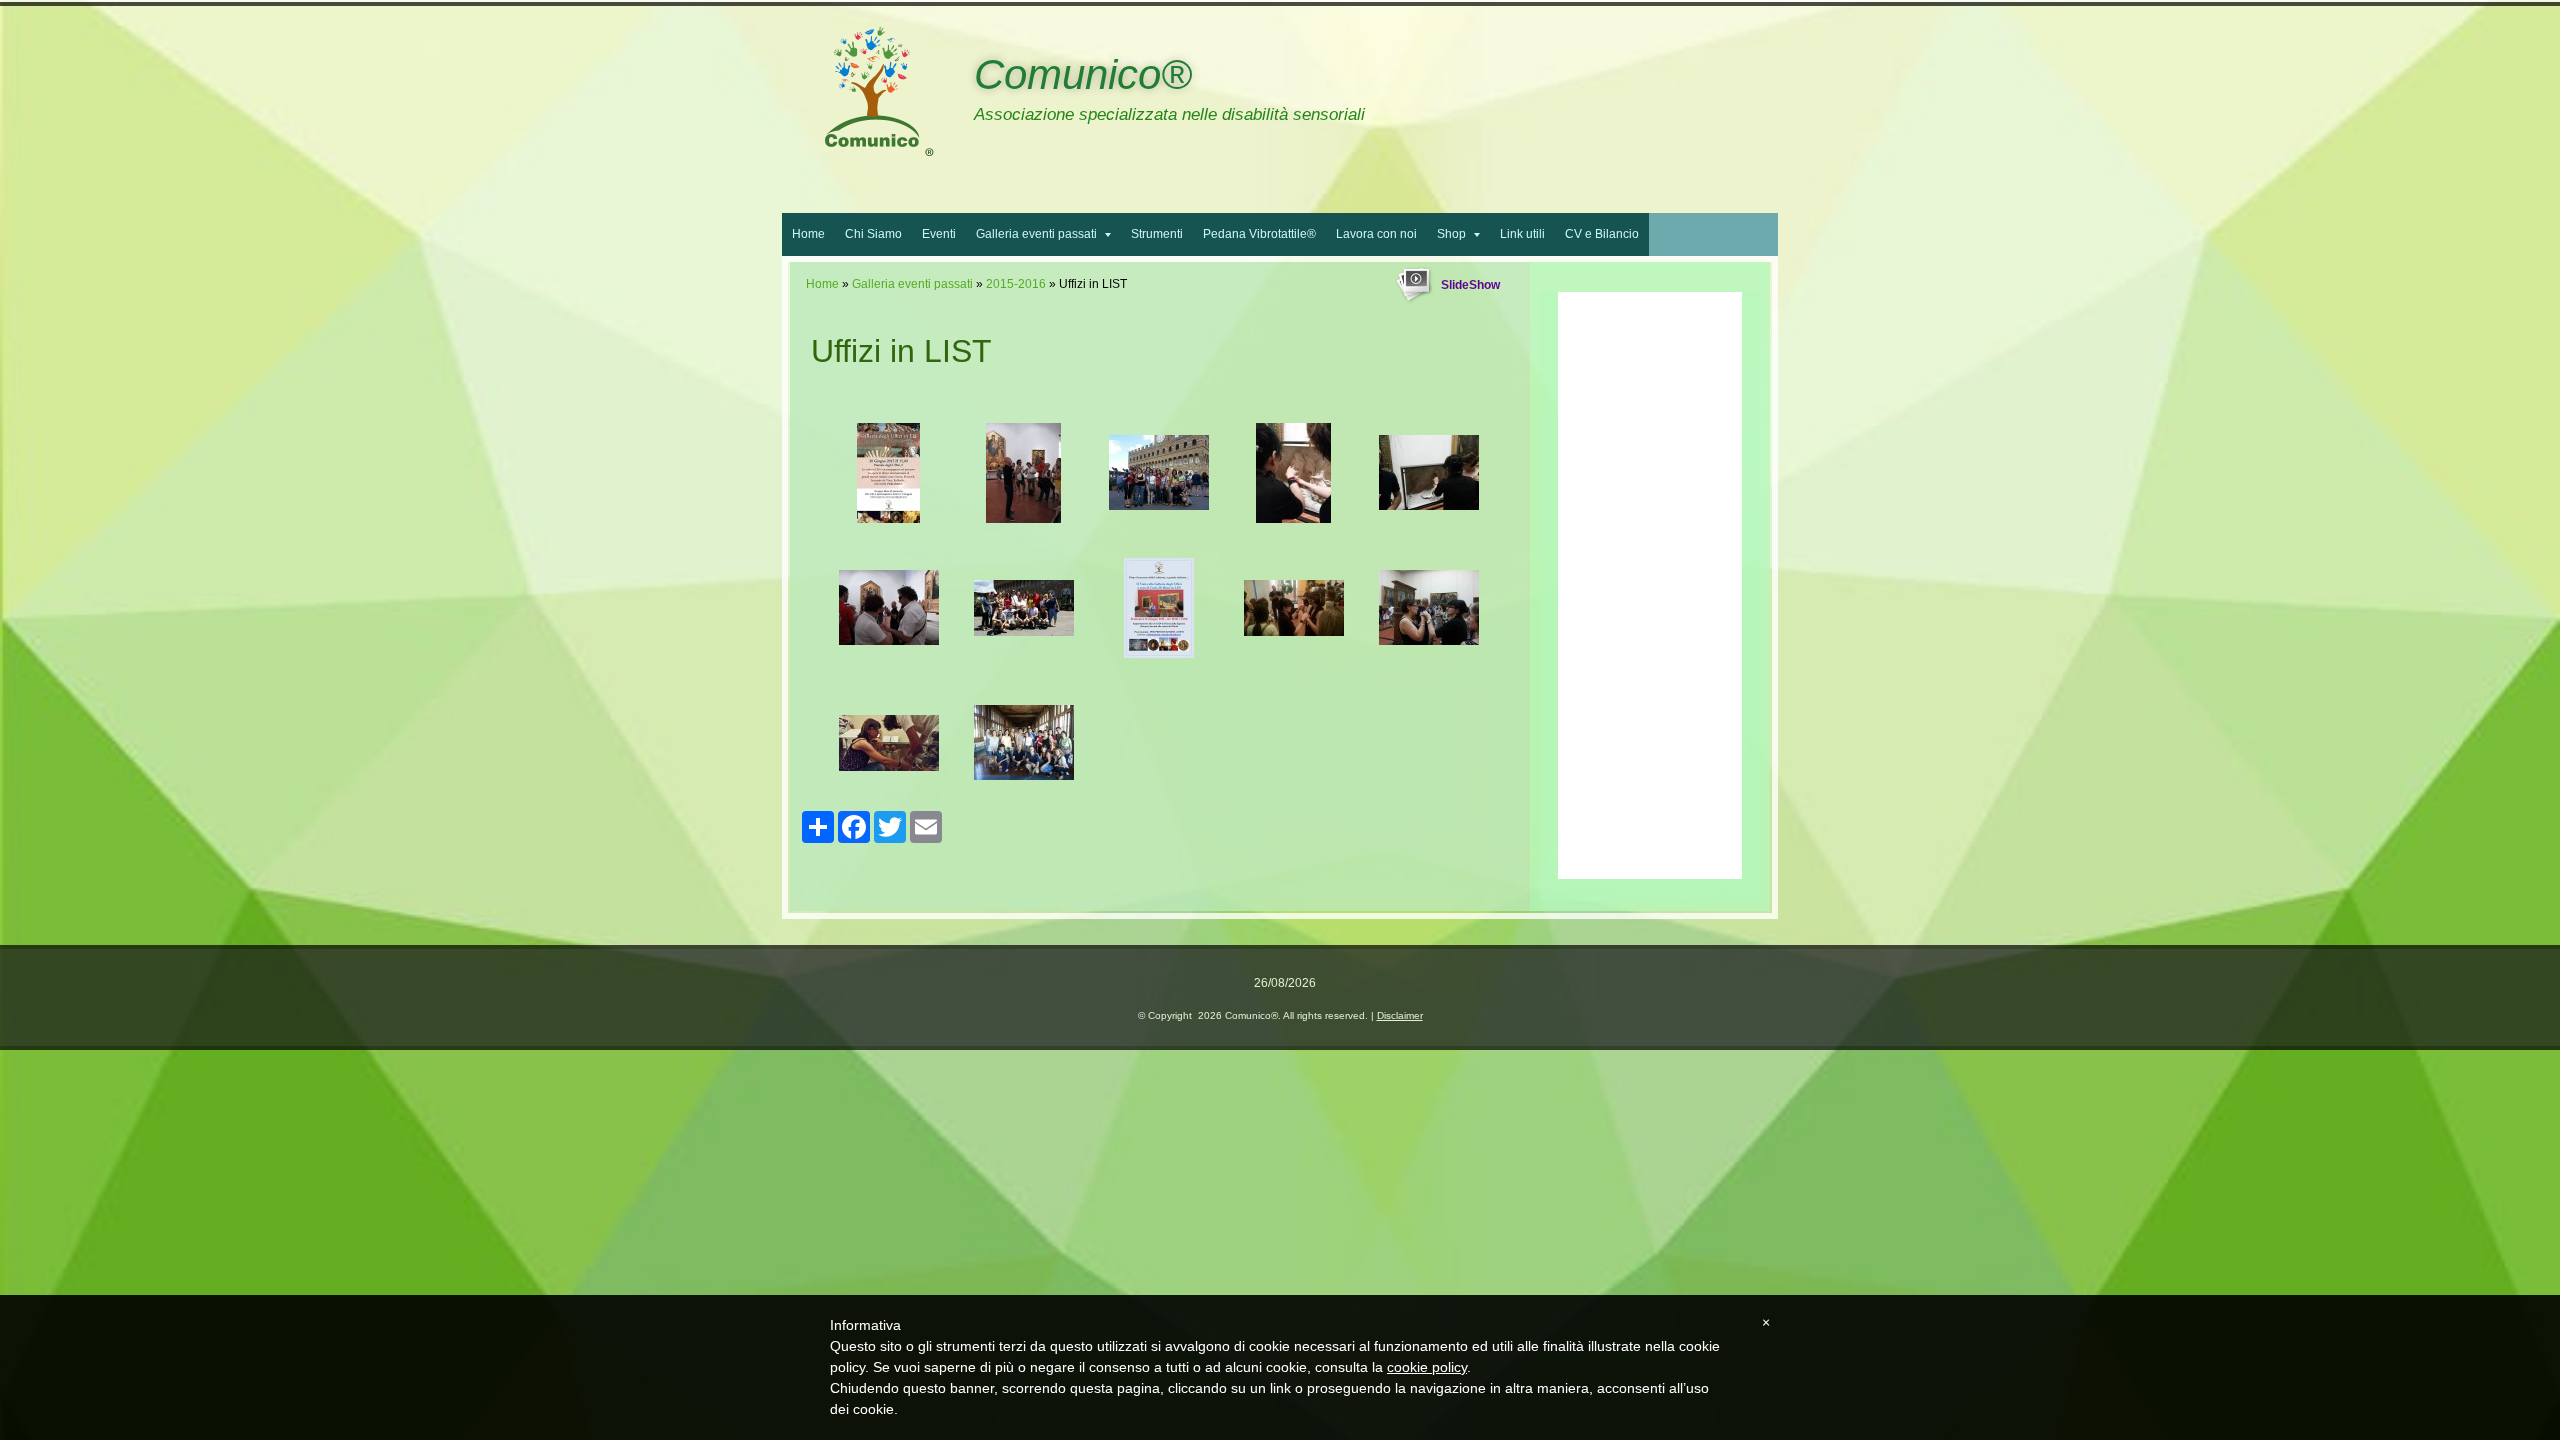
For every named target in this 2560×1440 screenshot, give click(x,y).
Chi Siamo (873, 234)
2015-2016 (1016, 284)
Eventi (939, 234)
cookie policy (1427, 1367)
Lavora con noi (1376, 234)
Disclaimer (1400, 1015)
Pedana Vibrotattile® (1259, 234)
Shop (1451, 234)
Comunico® (1083, 74)
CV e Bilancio (1602, 234)
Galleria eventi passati (1036, 234)
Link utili (1522, 234)
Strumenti (1157, 234)
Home (808, 234)
